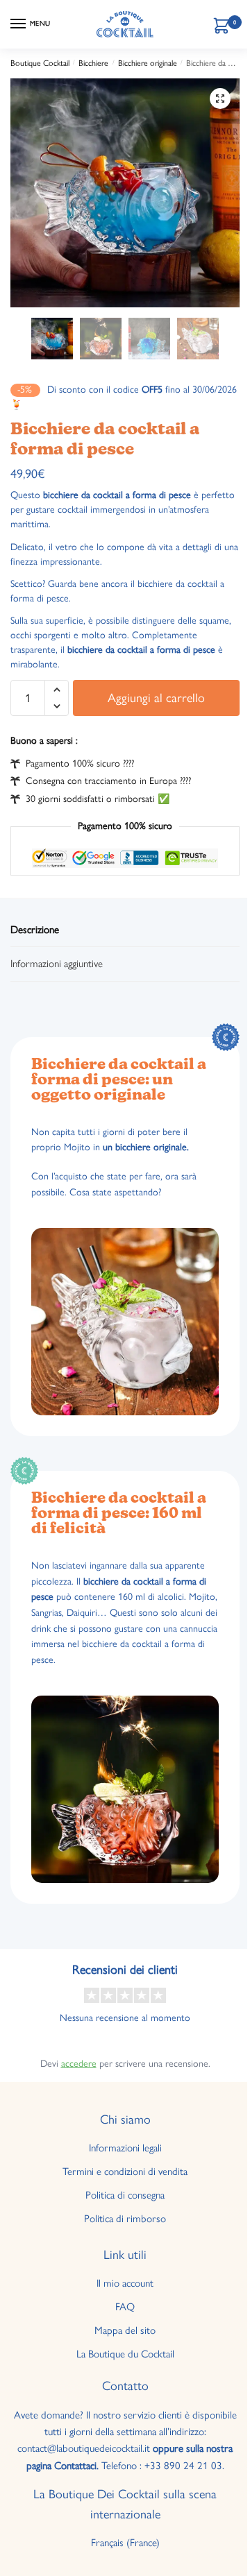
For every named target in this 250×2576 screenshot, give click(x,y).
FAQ (125, 2307)
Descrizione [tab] (35, 930)
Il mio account (125, 2283)
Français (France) (125, 2543)
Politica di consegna (125, 2195)
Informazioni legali (125, 2148)
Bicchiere (93, 63)
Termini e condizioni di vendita (125, 2172)
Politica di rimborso (125, 2219)
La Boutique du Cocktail (125, 2354)
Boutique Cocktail (40, 63)
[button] (220, 99)
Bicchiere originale (148, 63)
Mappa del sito (125, 2330)
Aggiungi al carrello (156, 698)
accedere (79, 2064)
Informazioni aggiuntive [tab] (57, 964)
